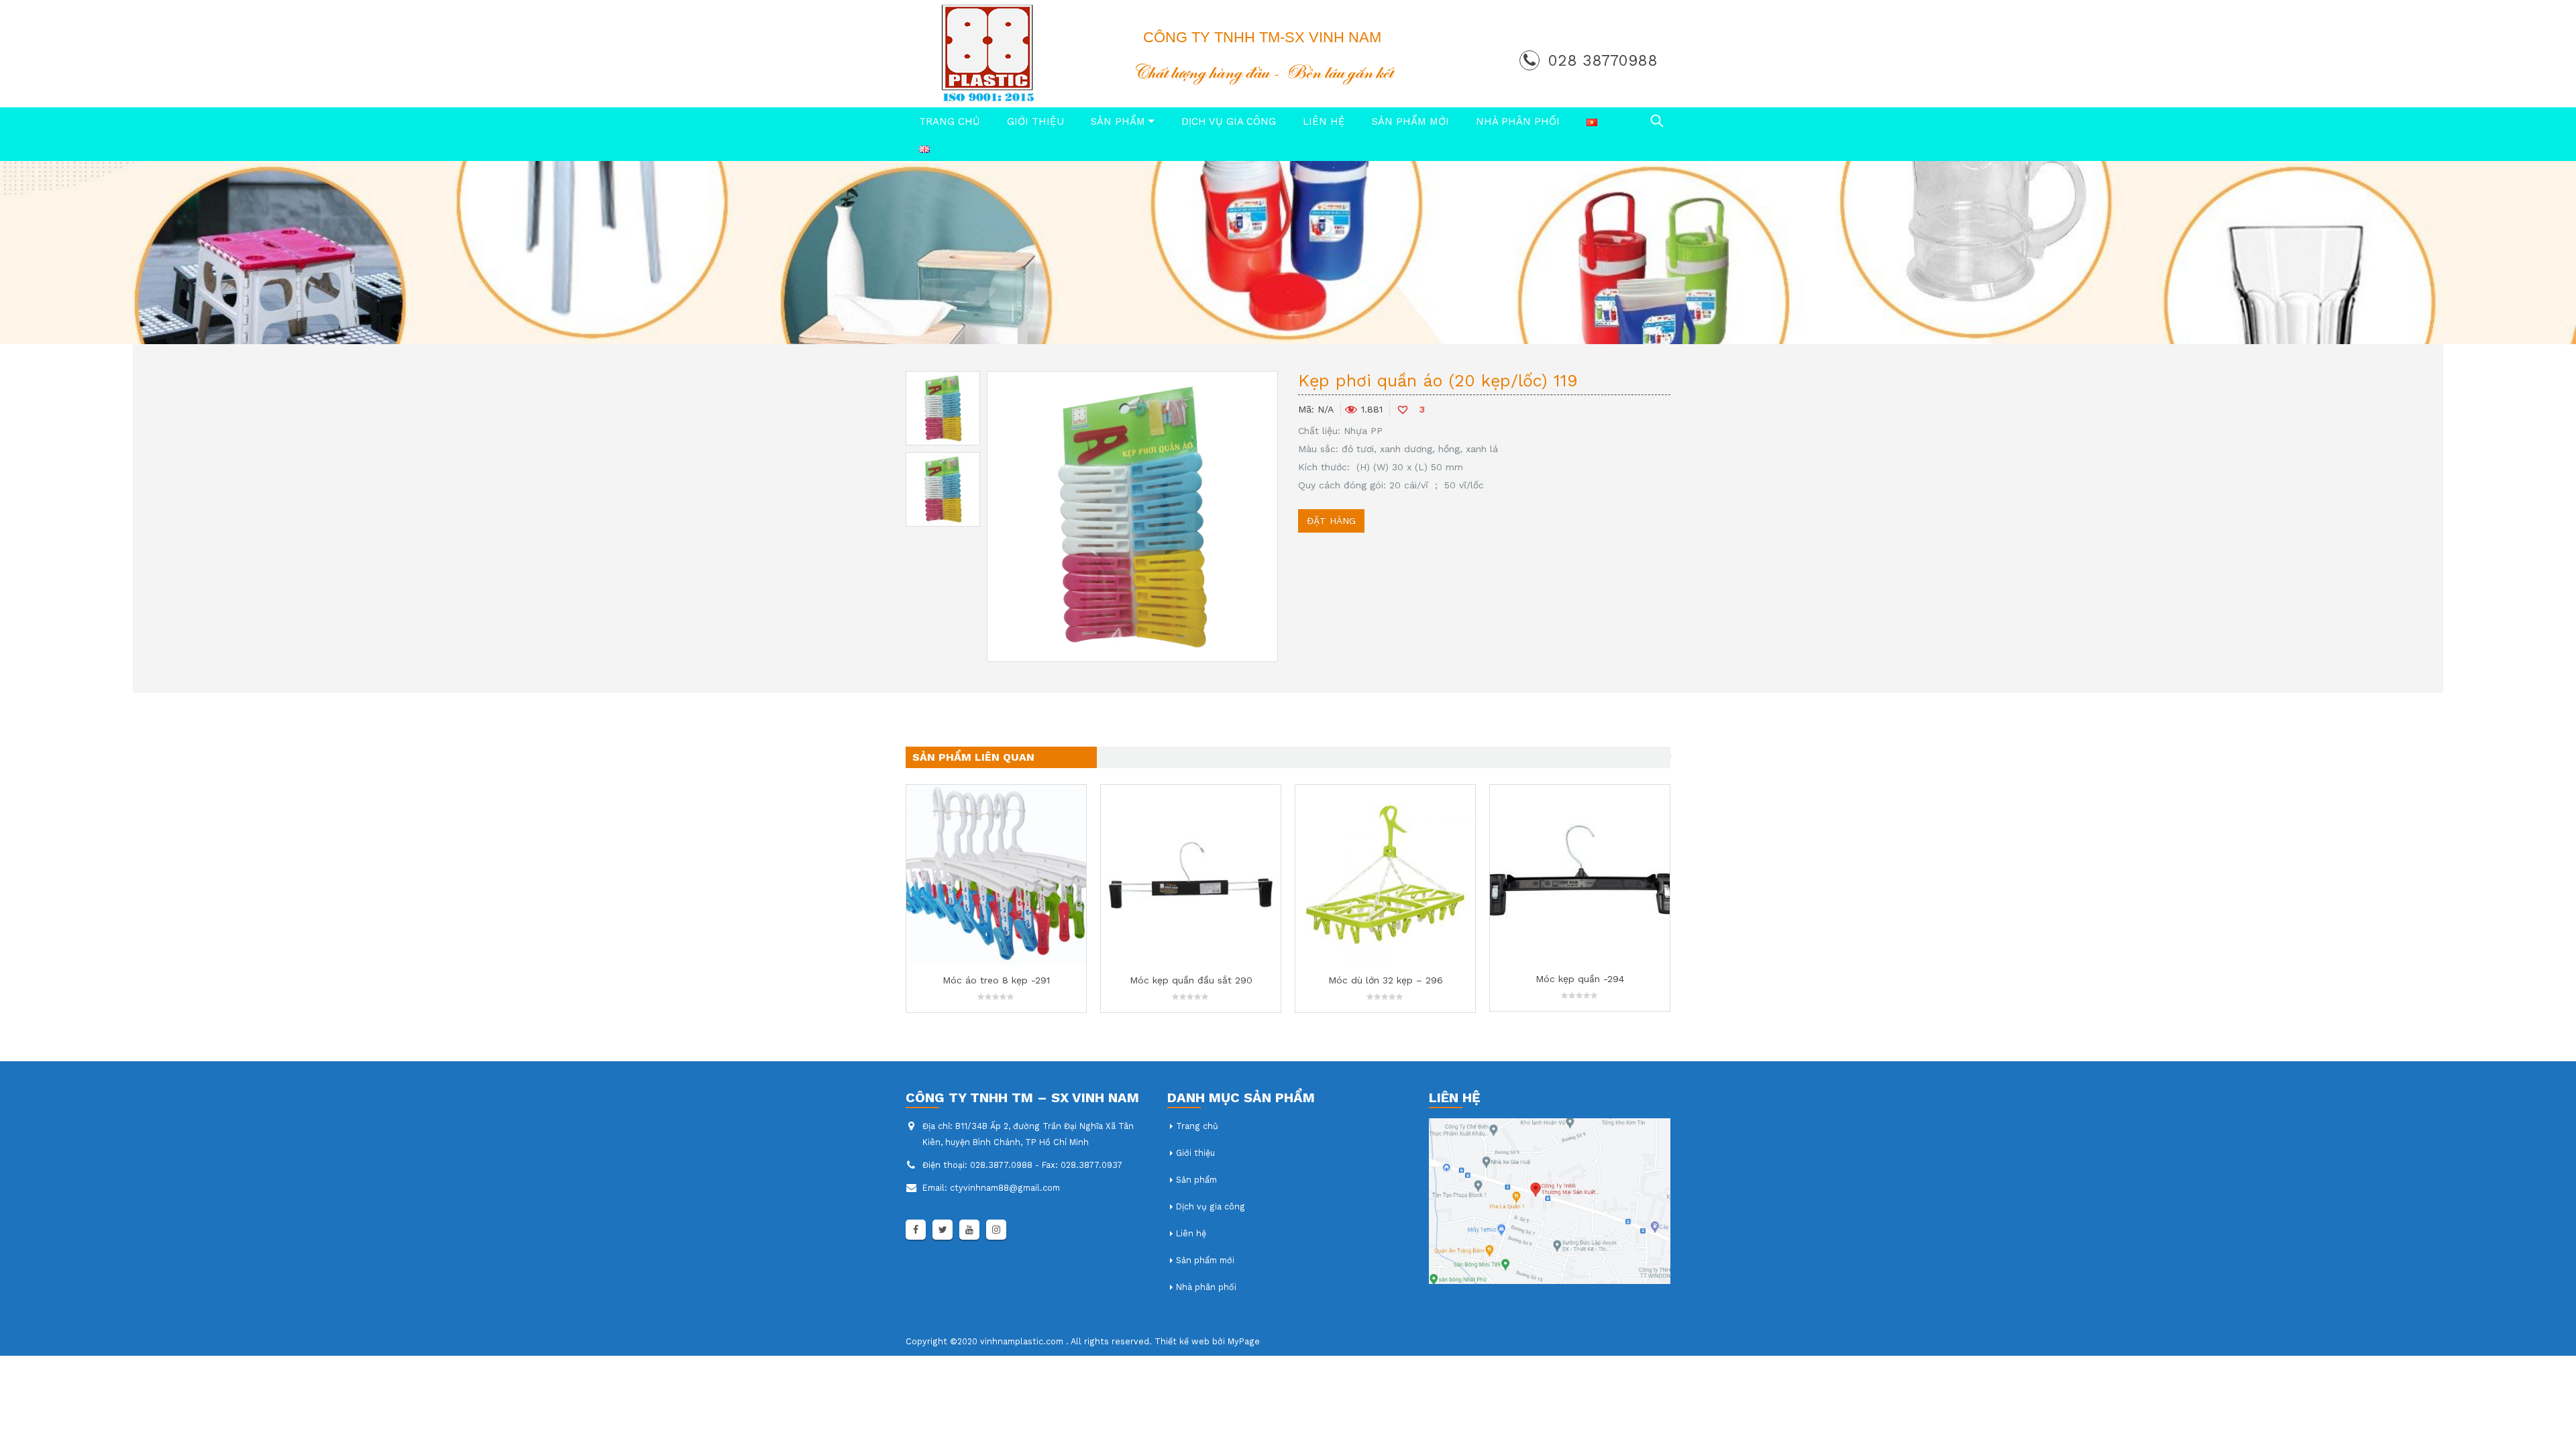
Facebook (916, 1230)
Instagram (996, 1230)
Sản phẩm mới (1410, 121)
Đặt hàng (1331, 521)
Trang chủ (950, 121)
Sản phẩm (1118, 121)
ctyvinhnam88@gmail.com (1005, 1188)
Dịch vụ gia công (1229, 121)
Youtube (969, 1230)
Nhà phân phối (1518, 121)
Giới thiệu (1035, 121)
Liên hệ (1324, 121)
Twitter (943, 1230)
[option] (943, 408)
